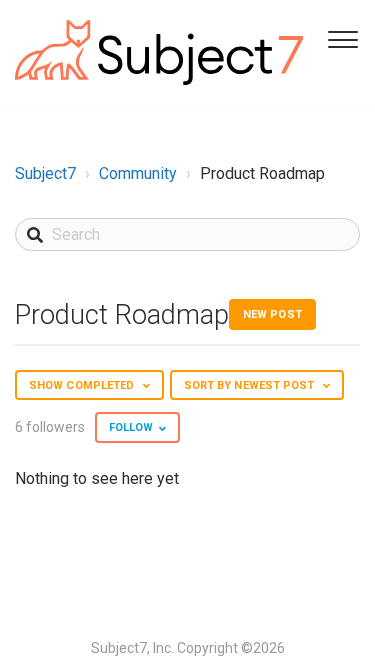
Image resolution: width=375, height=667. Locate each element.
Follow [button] (131, 427)
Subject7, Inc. (132, 648)
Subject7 (45, 173)
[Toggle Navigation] (340, 38)
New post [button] (272, 314)
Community (138, 173)
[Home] (159, 52)
